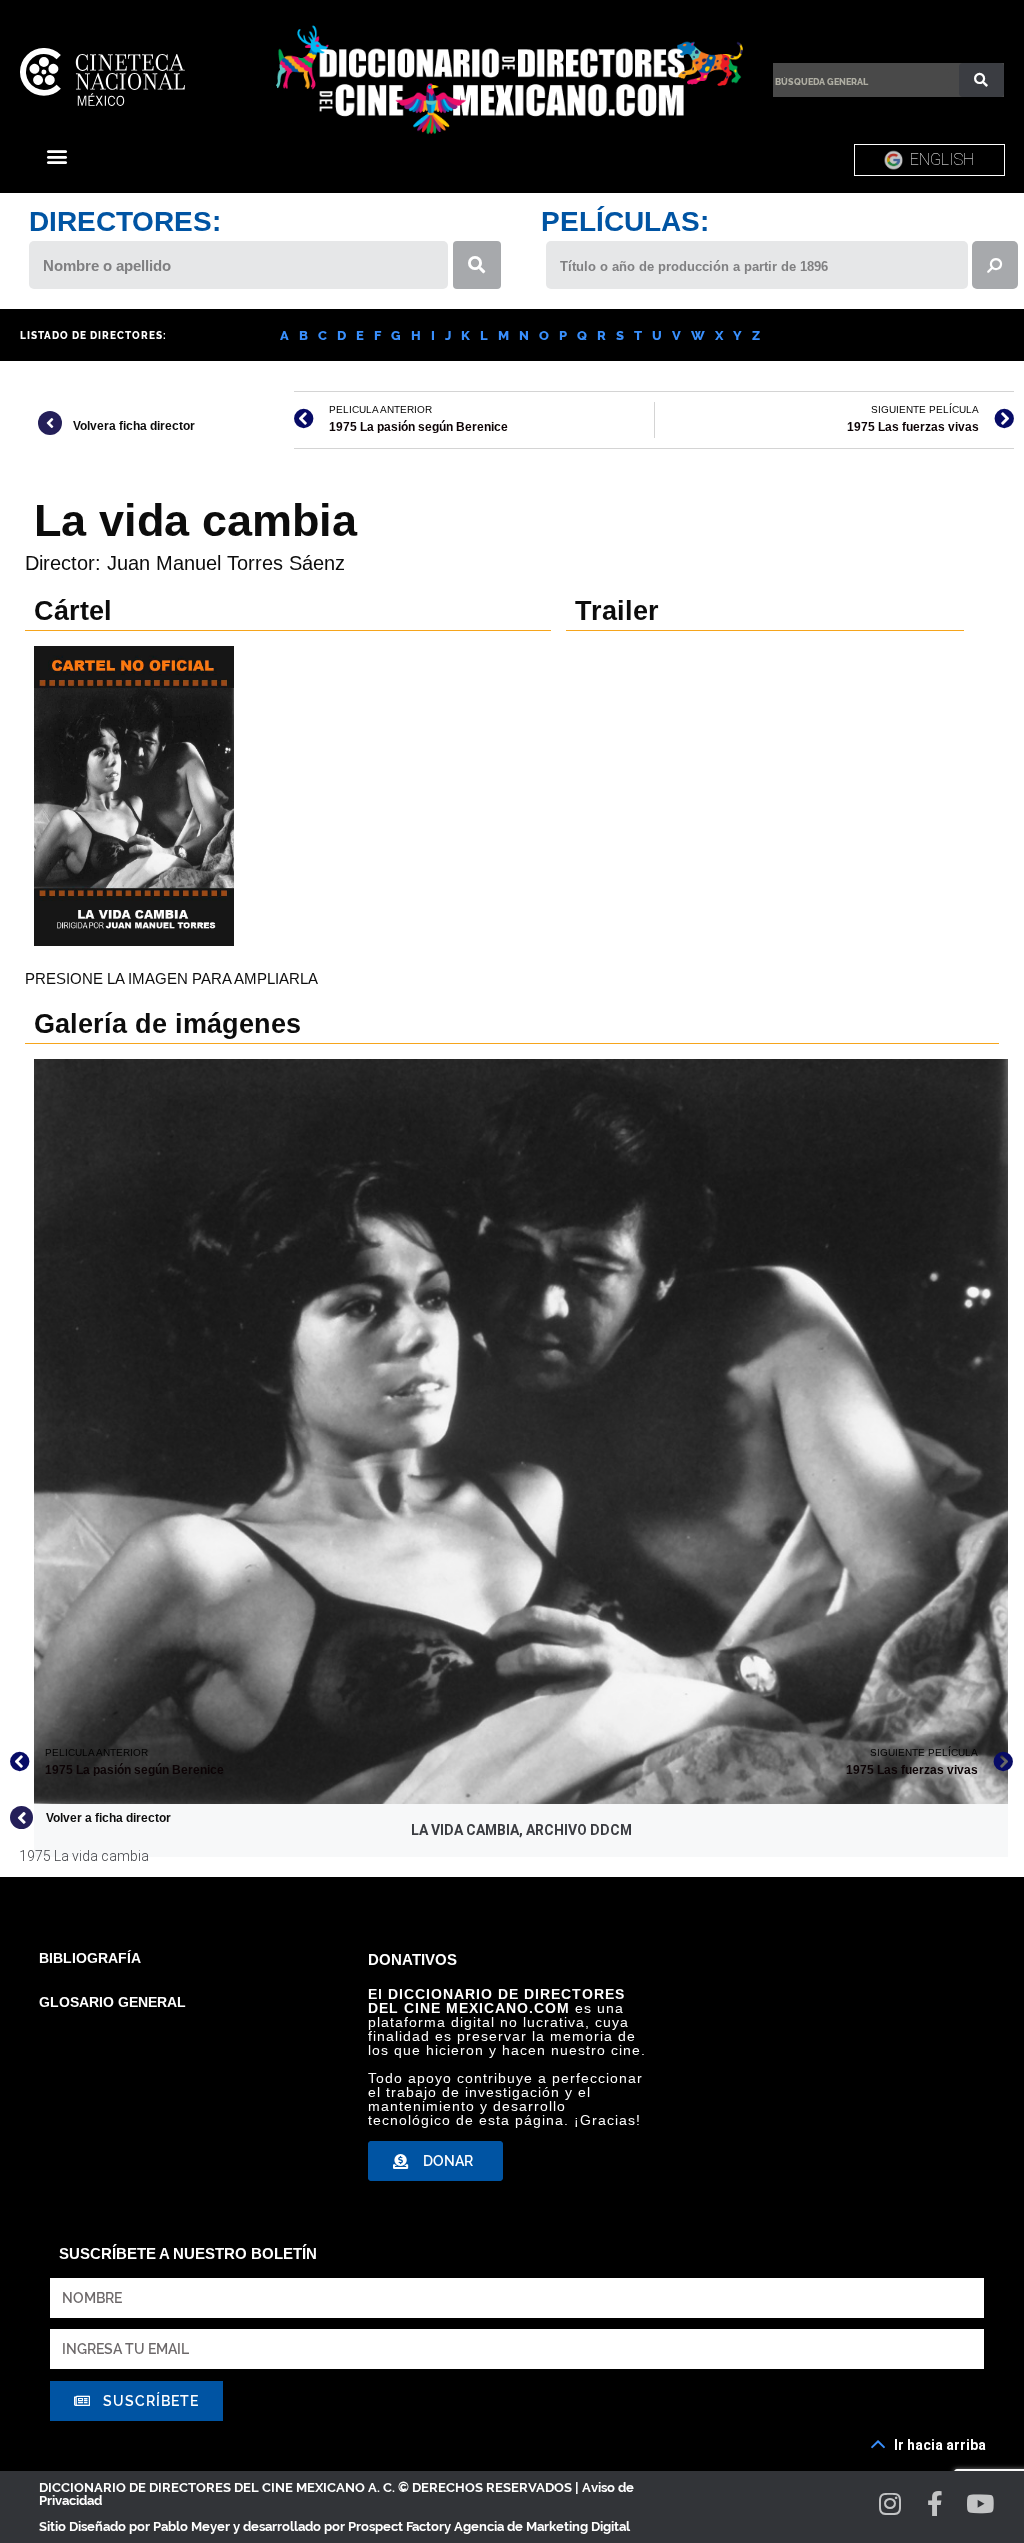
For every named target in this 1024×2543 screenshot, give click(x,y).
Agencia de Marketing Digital (542, 2526)
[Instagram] (890, 2503)
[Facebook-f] (935, 2503)
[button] (56, 155)
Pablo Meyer (191, 2526)
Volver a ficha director (108, 1818)
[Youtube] (980, 2503)
